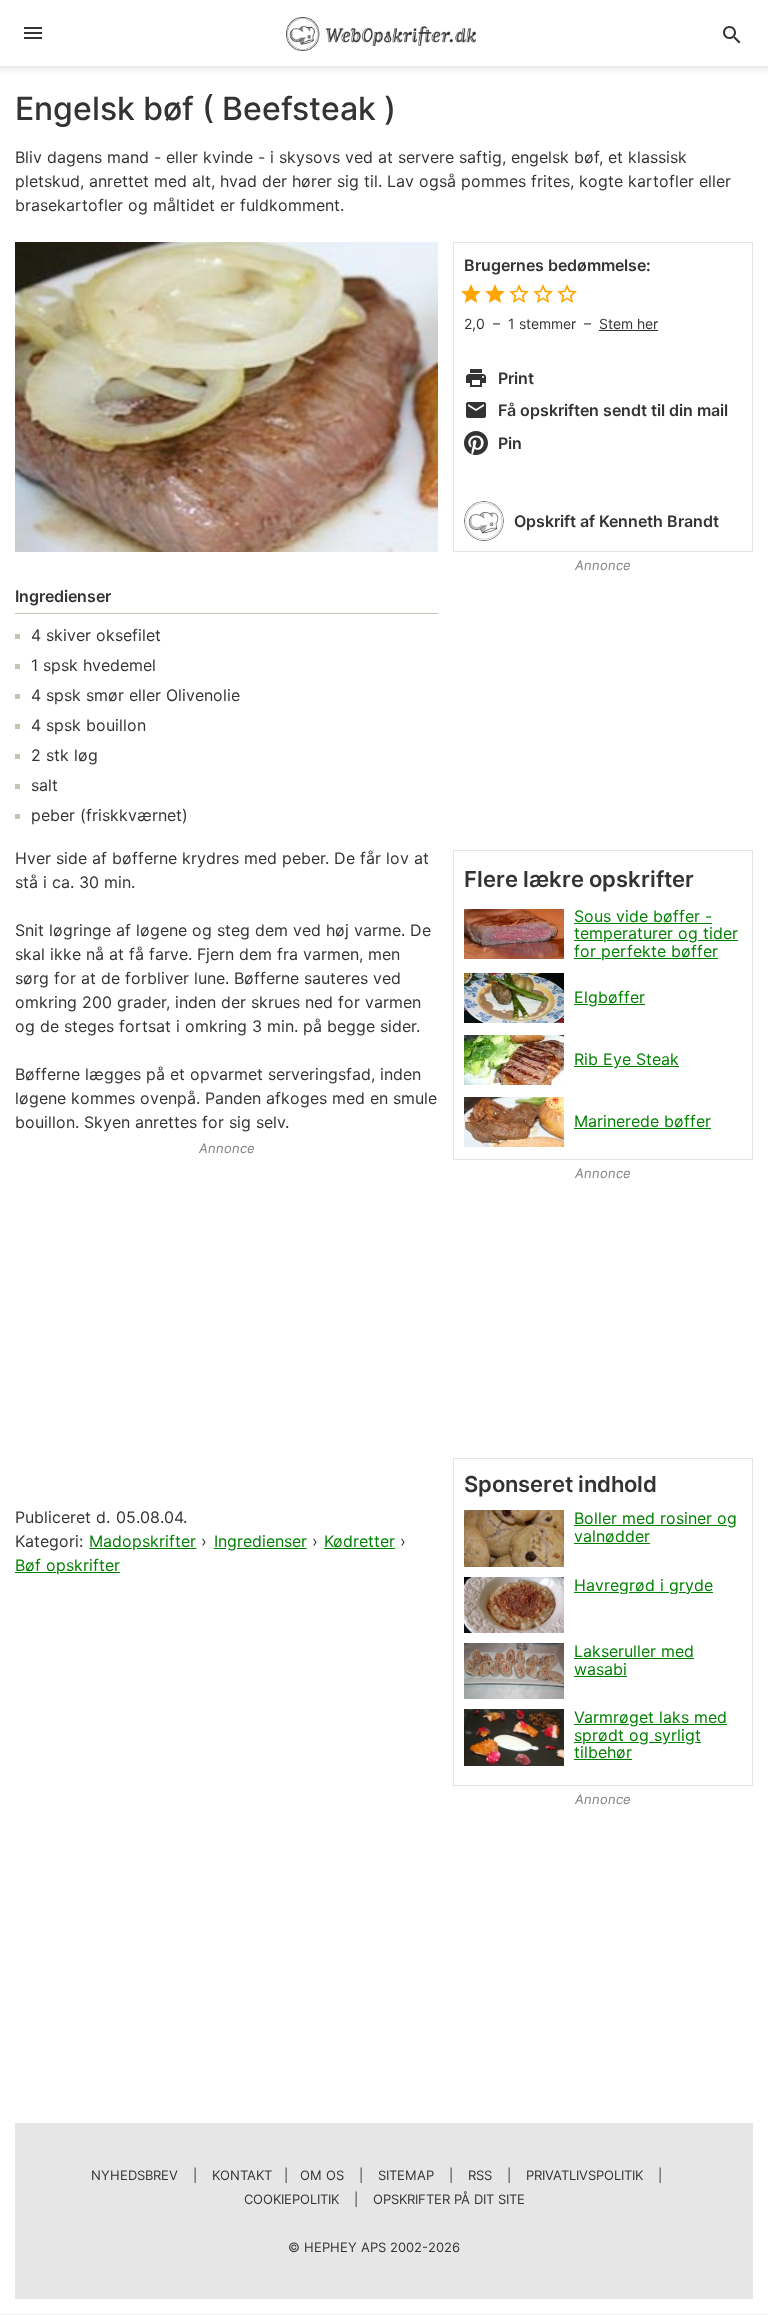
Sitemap (406, 2175)
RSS (480, 2175)
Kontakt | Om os (278, 2175)
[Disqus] (226, 1837)
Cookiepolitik (291, 2199)
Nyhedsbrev (134, 2175)
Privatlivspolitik (584, 2175)
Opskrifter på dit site (449, 2199)
